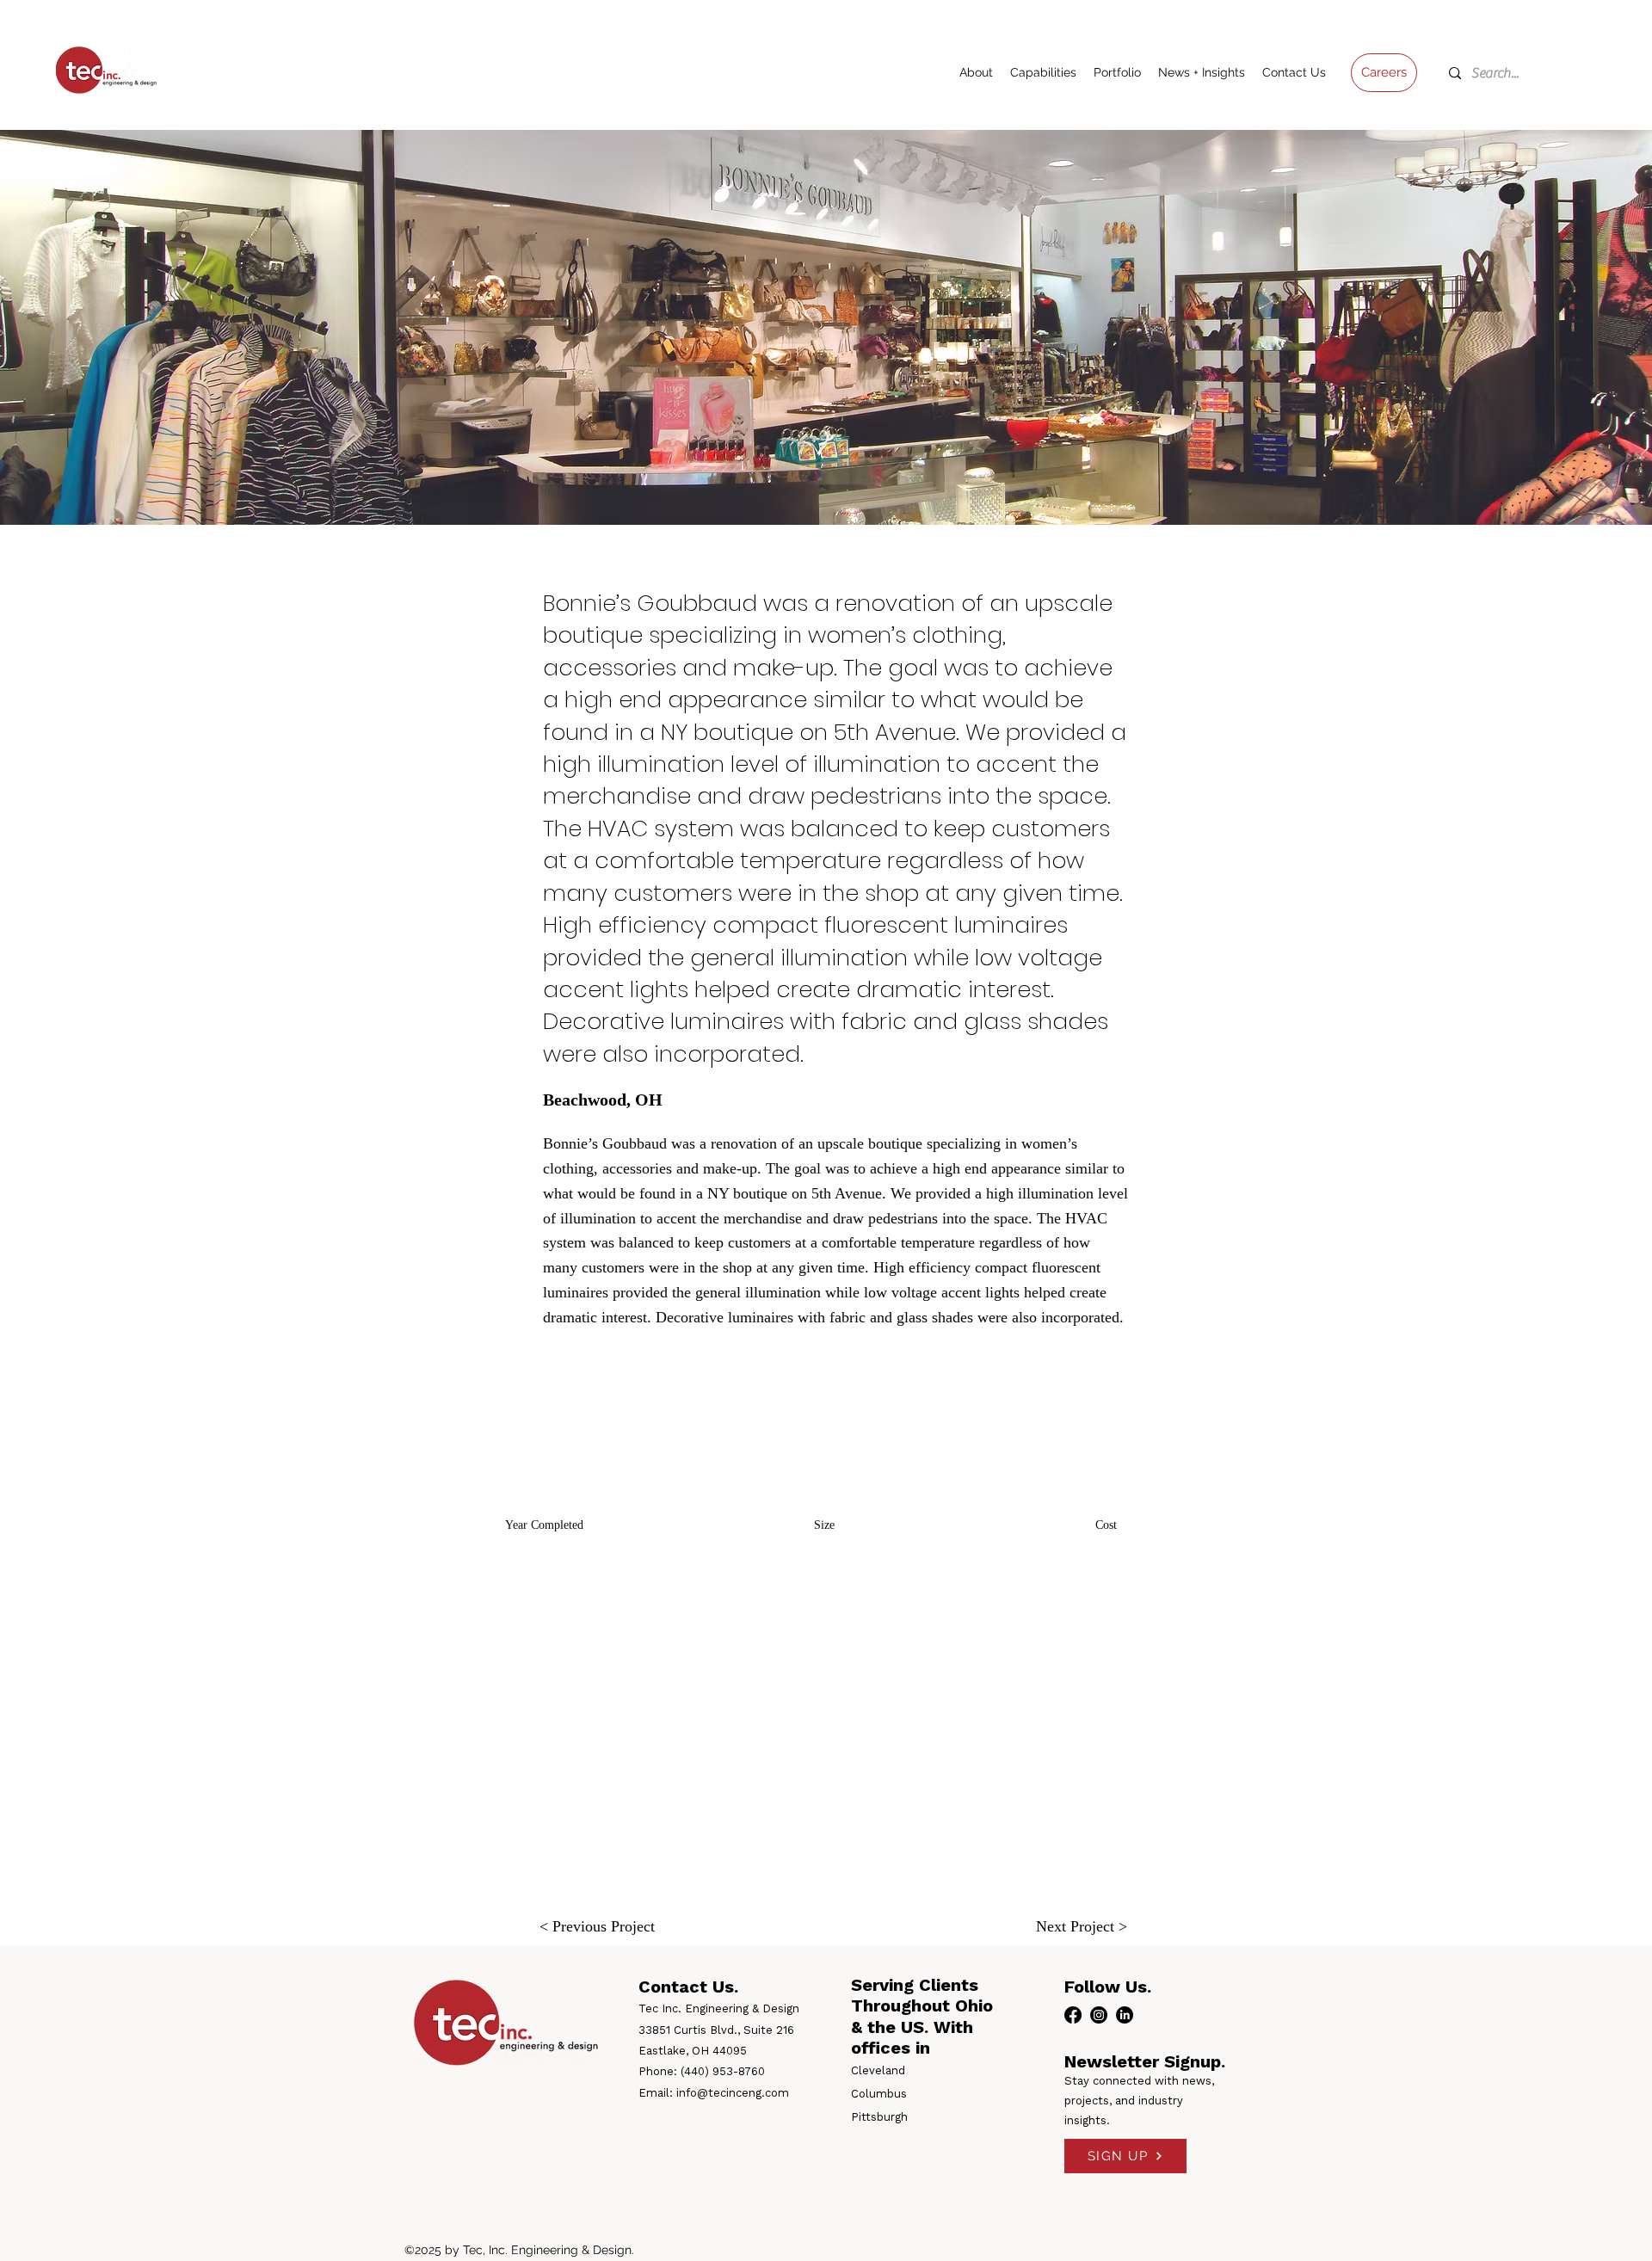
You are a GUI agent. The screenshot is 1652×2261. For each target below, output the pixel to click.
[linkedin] (1125, 2015)
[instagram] (1099, 2015)
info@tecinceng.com (733, 2093)
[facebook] (1073, 2015)
